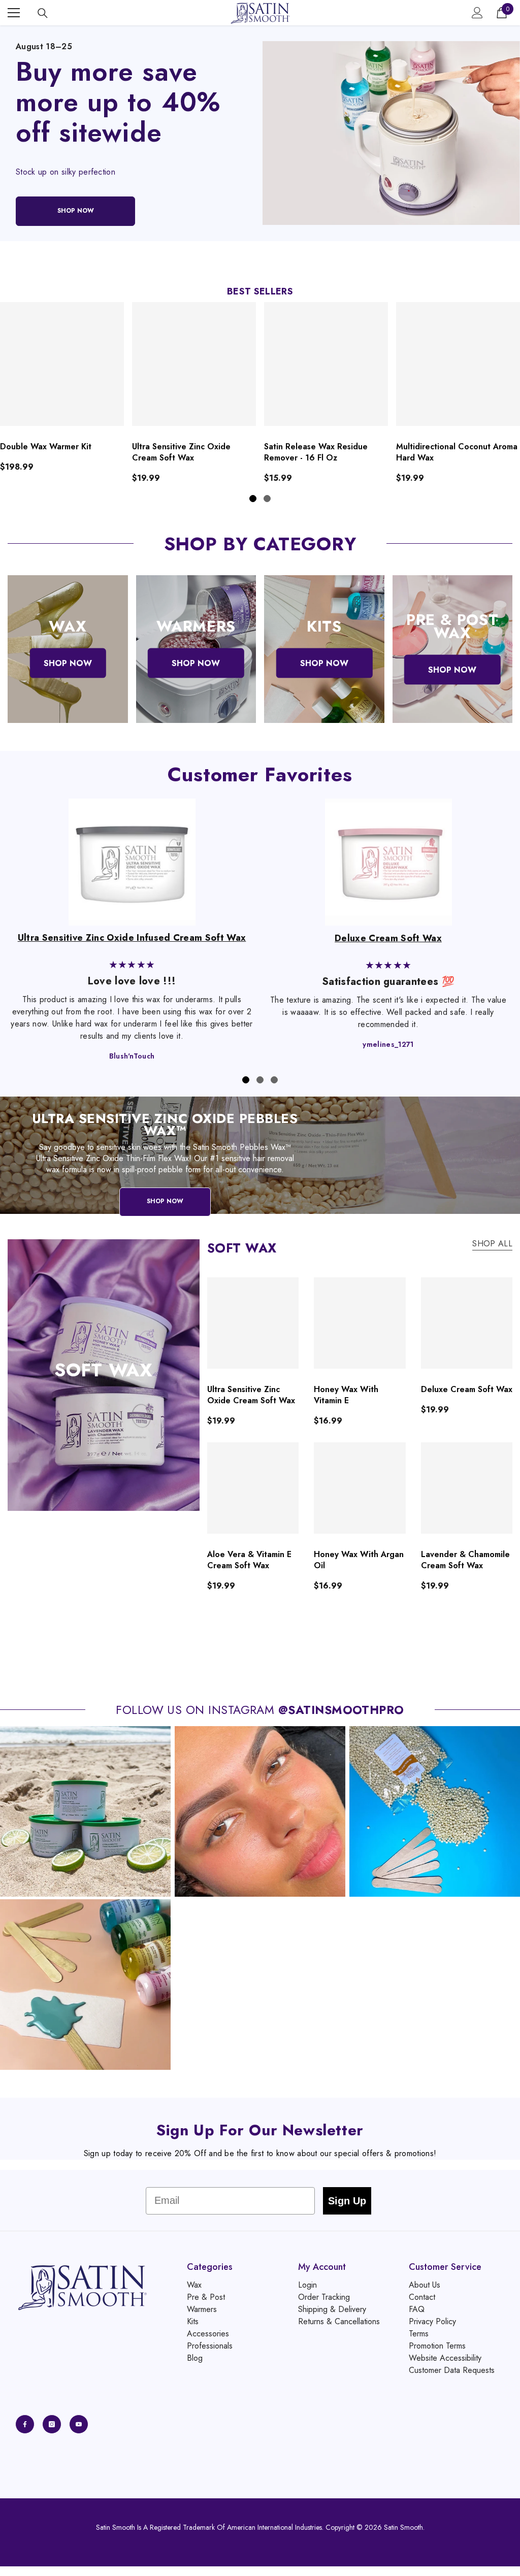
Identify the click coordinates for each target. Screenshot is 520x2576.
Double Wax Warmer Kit (46, 447)
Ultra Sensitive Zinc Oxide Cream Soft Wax (181, 452)
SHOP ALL (492, 1244)
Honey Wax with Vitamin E (346, 1395)
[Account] (477, 13)
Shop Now (165, 1202)
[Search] (43, 13)
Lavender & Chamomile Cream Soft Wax (465, 1560)
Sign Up (347, 2201)
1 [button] (253, 499)
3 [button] (274, 1080)
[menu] (14, 13)
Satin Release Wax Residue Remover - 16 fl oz (316, 452)
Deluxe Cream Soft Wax (467, 1390)
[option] (194, 393)
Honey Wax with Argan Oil (359, 1560)
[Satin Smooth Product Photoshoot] (391, 133)
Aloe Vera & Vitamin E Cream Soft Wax (249, 1560)
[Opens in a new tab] (25, 2424)
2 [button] (267, 499)
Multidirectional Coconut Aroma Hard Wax (457, 452)
